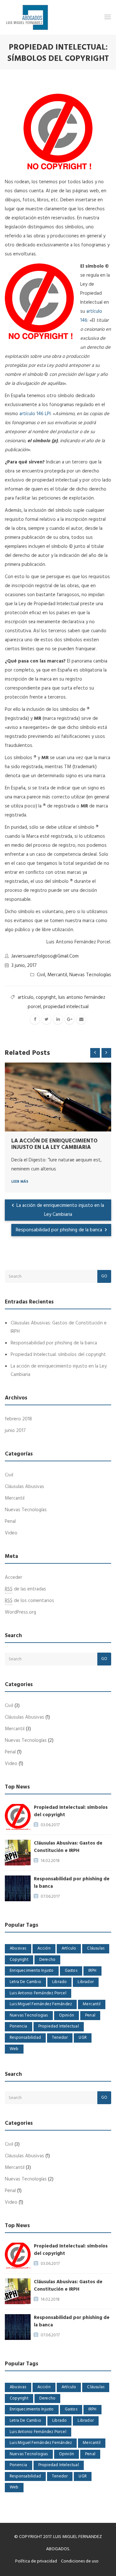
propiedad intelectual (66, 1007)
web (14, 2049)
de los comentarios (29, 1601)
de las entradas (25, 1589)
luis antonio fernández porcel (38, 1993)
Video (11, 1533)
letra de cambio (25, 1982)
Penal (10, 1522)
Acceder (14, 1578)
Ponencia (19, 2026)
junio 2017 (15, 1431)
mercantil (92, 2004)
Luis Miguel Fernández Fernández (41, 2004)
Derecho (47, 1960)
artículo (26, 997)
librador (86, 1982)
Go (104, 1276)
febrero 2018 (18, 1419)
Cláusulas (96, 1948)
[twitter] (46, 1019)
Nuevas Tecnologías (90, 975)
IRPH (92, 1971)
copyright (46, 997)
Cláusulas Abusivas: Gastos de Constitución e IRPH (68, 1847)
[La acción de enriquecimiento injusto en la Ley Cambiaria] (58, 1097)
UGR (83, 2038)
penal (90, 2015)
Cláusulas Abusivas (24, 1487)
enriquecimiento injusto (32, 1971)
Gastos (71, 1971)
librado (59, 1982)
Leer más (20, 1182)
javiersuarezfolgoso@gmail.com (45, 956)
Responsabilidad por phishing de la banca (60, 1230)
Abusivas (18, 1948)
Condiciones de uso (80, 2561)
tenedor (60, 2038)
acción (44, 1948)
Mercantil (57, 975)
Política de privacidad (36, 2561)
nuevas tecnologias (29, 2015)
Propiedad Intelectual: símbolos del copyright (58, 1355)
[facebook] (35, 1019)
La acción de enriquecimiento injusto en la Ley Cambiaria (54, 1144)
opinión (67, 2015)
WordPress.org (20, 1612)
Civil (41, 975)
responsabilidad (25, 2038)
